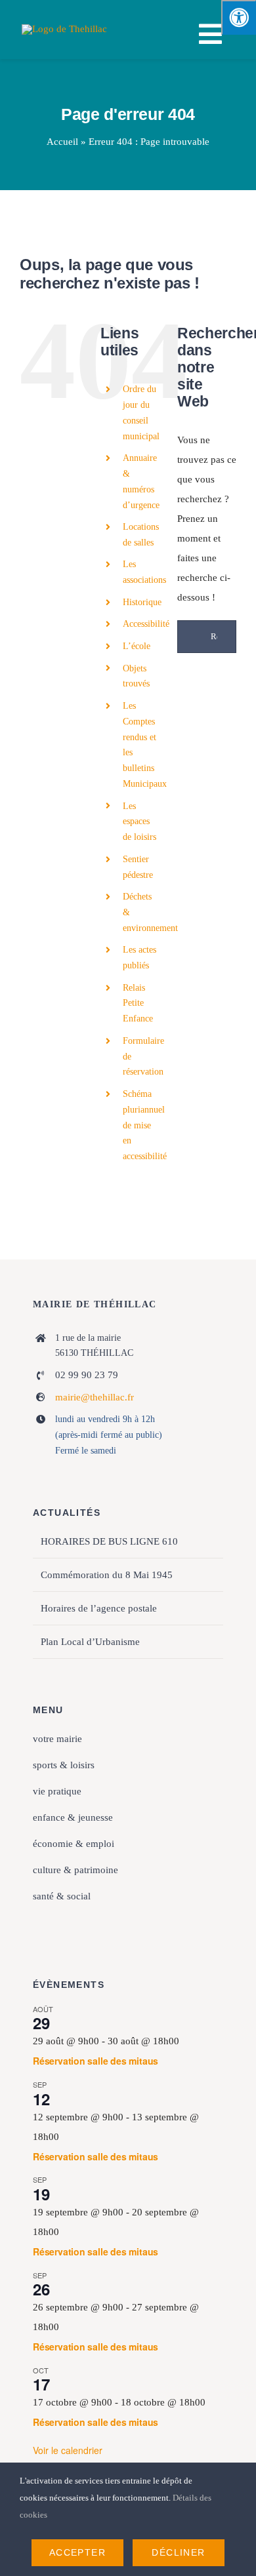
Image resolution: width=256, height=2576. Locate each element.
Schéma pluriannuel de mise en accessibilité (145, 1125)
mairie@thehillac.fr (95, 1397)
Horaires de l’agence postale (99, 1608)
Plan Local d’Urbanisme (90, 1642)
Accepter (77, 2552)
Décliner (178, 2552)
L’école (137, 646)
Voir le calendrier (68, 2450)
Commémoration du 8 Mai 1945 (107, 1575)
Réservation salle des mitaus (96, 2061)
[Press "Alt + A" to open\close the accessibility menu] (239, 17)
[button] (128, 1923)
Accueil (62, 142)
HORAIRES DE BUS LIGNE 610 (109, 1541)
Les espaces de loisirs (139, 822)
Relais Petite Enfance (138, 1003)
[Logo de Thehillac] (64, 29)
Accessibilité (146, 624)
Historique (142, 602)
